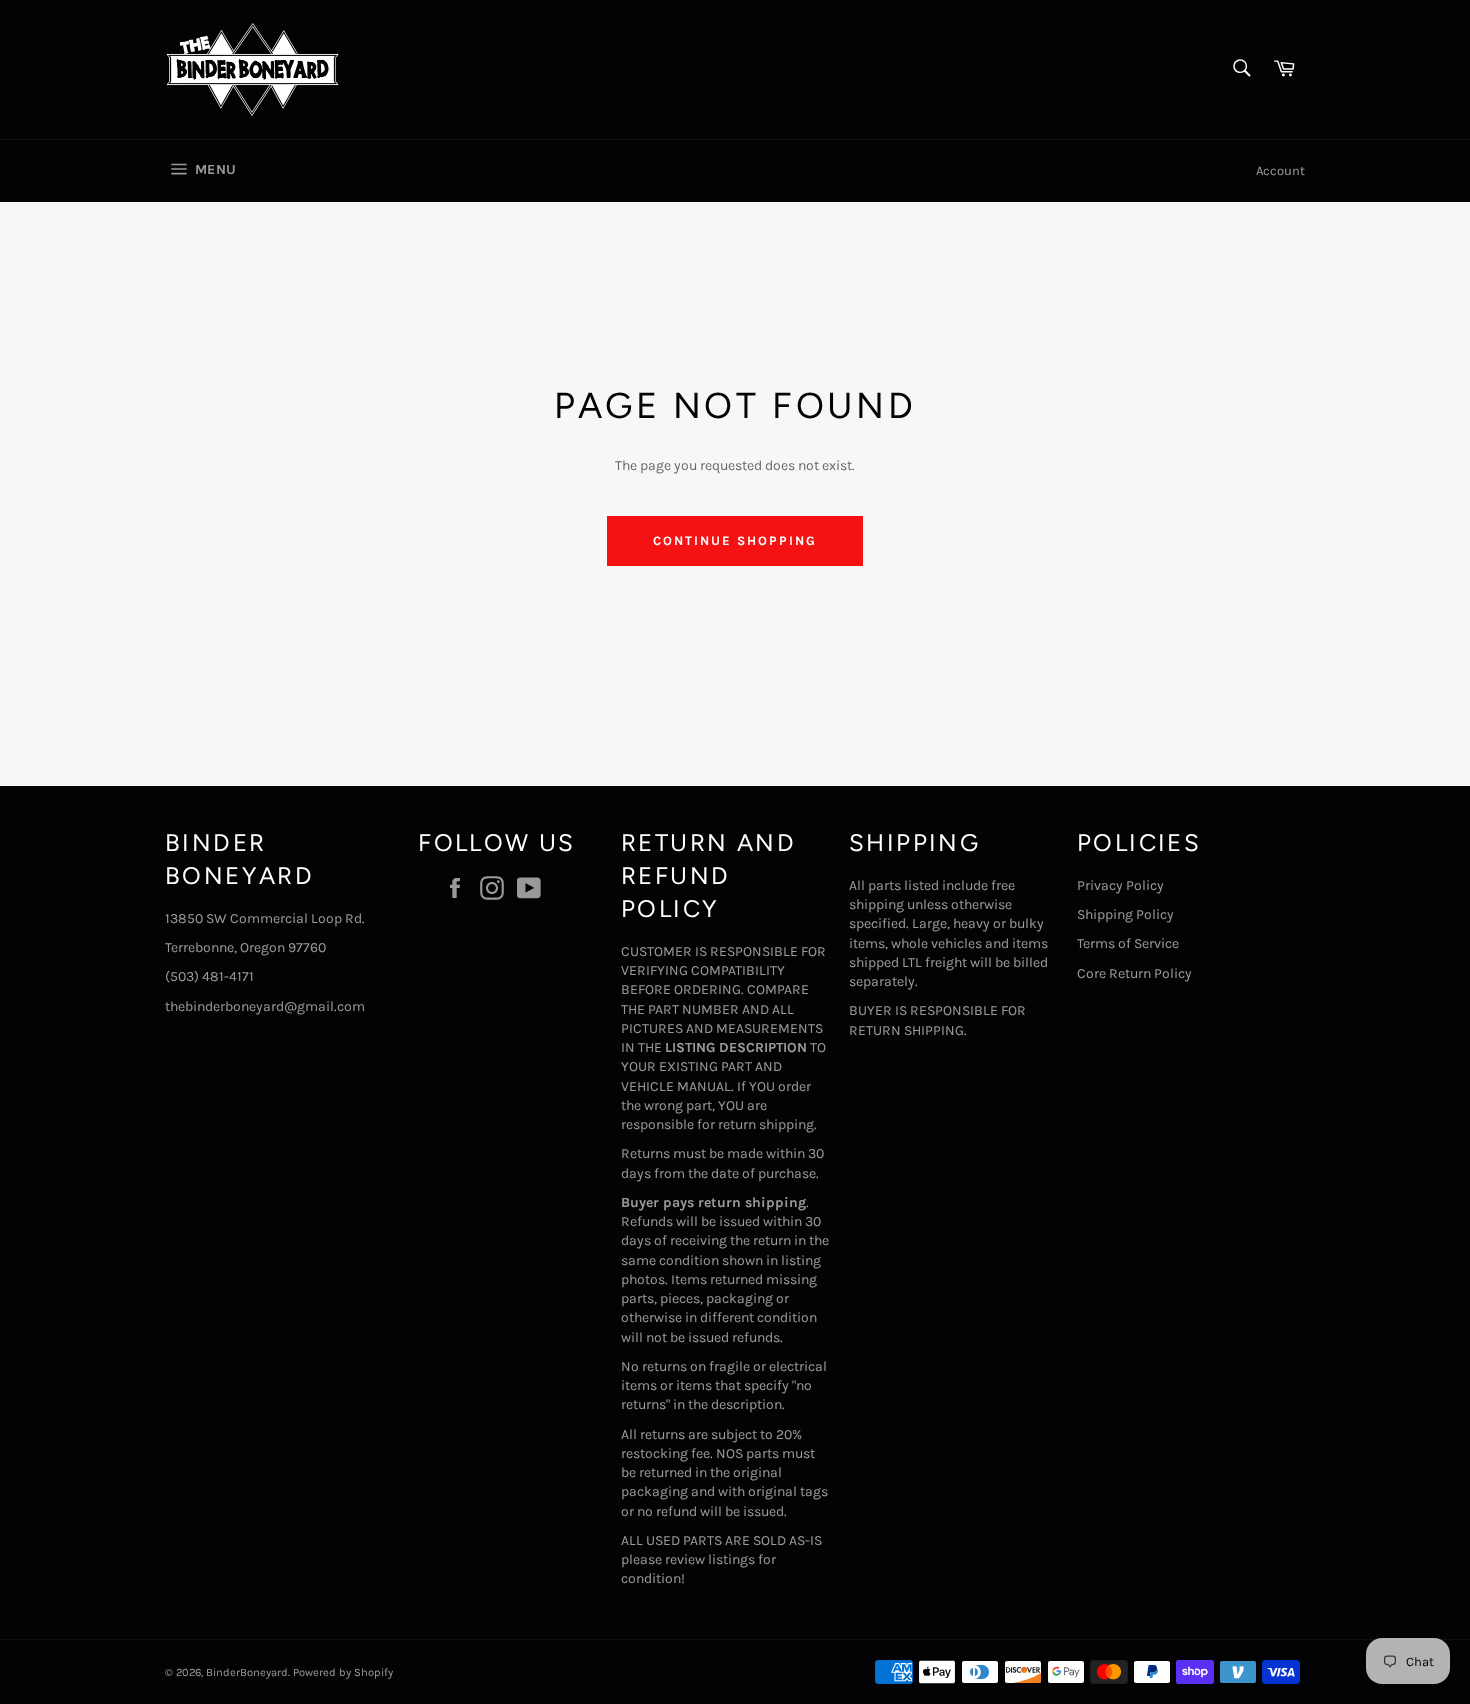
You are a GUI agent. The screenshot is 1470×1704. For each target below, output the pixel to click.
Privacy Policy (1120, 885)
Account (1280, 170)
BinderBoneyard (247, 1672)
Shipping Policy (1125, 914)
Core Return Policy (1134, 973)
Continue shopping (734, 540)
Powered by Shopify (343, 1672)
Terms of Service (1128, 943)
